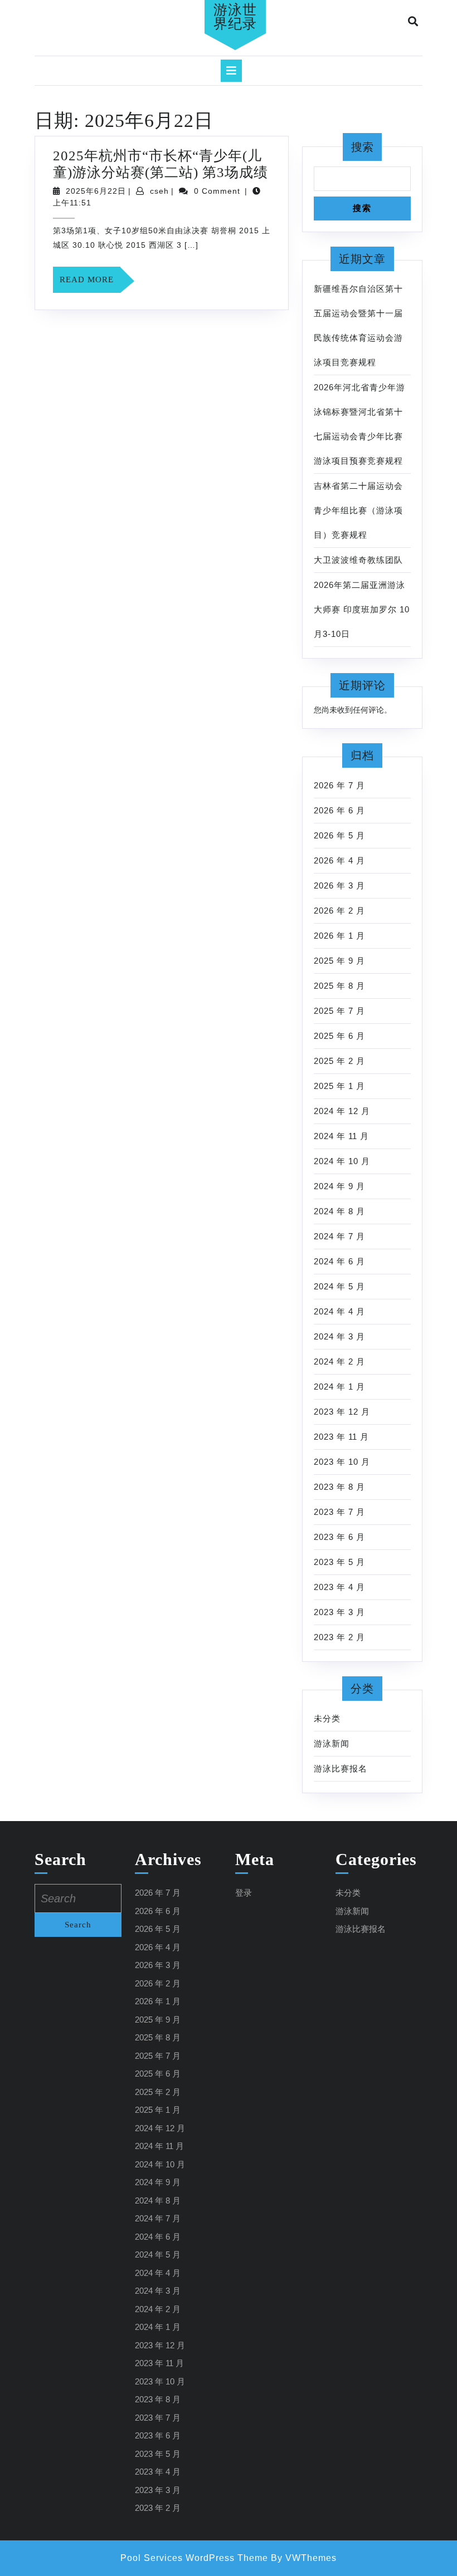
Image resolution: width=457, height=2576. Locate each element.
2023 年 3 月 (339, 1612)
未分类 (327, 1718)
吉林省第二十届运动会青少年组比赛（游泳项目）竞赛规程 (358, 510)
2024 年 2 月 (339, 1361)
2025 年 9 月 (339, 961)
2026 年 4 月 (339, 860)
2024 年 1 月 (339, 1387)
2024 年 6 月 (339, 1261)
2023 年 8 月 (339, 1487)
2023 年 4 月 (339, 1587)
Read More (90, 284)
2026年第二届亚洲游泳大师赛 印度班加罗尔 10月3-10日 (362, 609)
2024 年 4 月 (339, 1311)
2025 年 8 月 (339, 986)
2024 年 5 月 (339, 1286)
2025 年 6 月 (339, 1036)
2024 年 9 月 (339, 1186)
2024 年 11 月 (341, 1136)
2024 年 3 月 (339, 1336)
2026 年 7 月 (339, 785)
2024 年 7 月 (339, 1236)
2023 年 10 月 (342, 1462)
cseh (159, 191)
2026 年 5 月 (339, 835)
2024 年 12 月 (342, 1111)
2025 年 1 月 (339, 1086)
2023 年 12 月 (342, 1412)
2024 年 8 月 (339, 1211)
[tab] (231, 71)
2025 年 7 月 (339, 1011)
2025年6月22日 (96, 191)
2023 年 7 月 (339, 1512)
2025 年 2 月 (339, 1061)
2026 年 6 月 (339, 810)
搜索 (362, 147)
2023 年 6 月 (339, 1537)
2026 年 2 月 (339, 911)
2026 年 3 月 (339, 885)
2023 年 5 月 (339, 1562)
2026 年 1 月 (339, 936)
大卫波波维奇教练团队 (358, 560)
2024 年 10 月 (342, 1161)
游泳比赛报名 (341, 1768)
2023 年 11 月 (341, 1437)
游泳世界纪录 (235, 17)
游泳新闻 (332, 1743)
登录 (244, 1893)
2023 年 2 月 (339, 1637)
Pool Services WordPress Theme (194, 2558)
